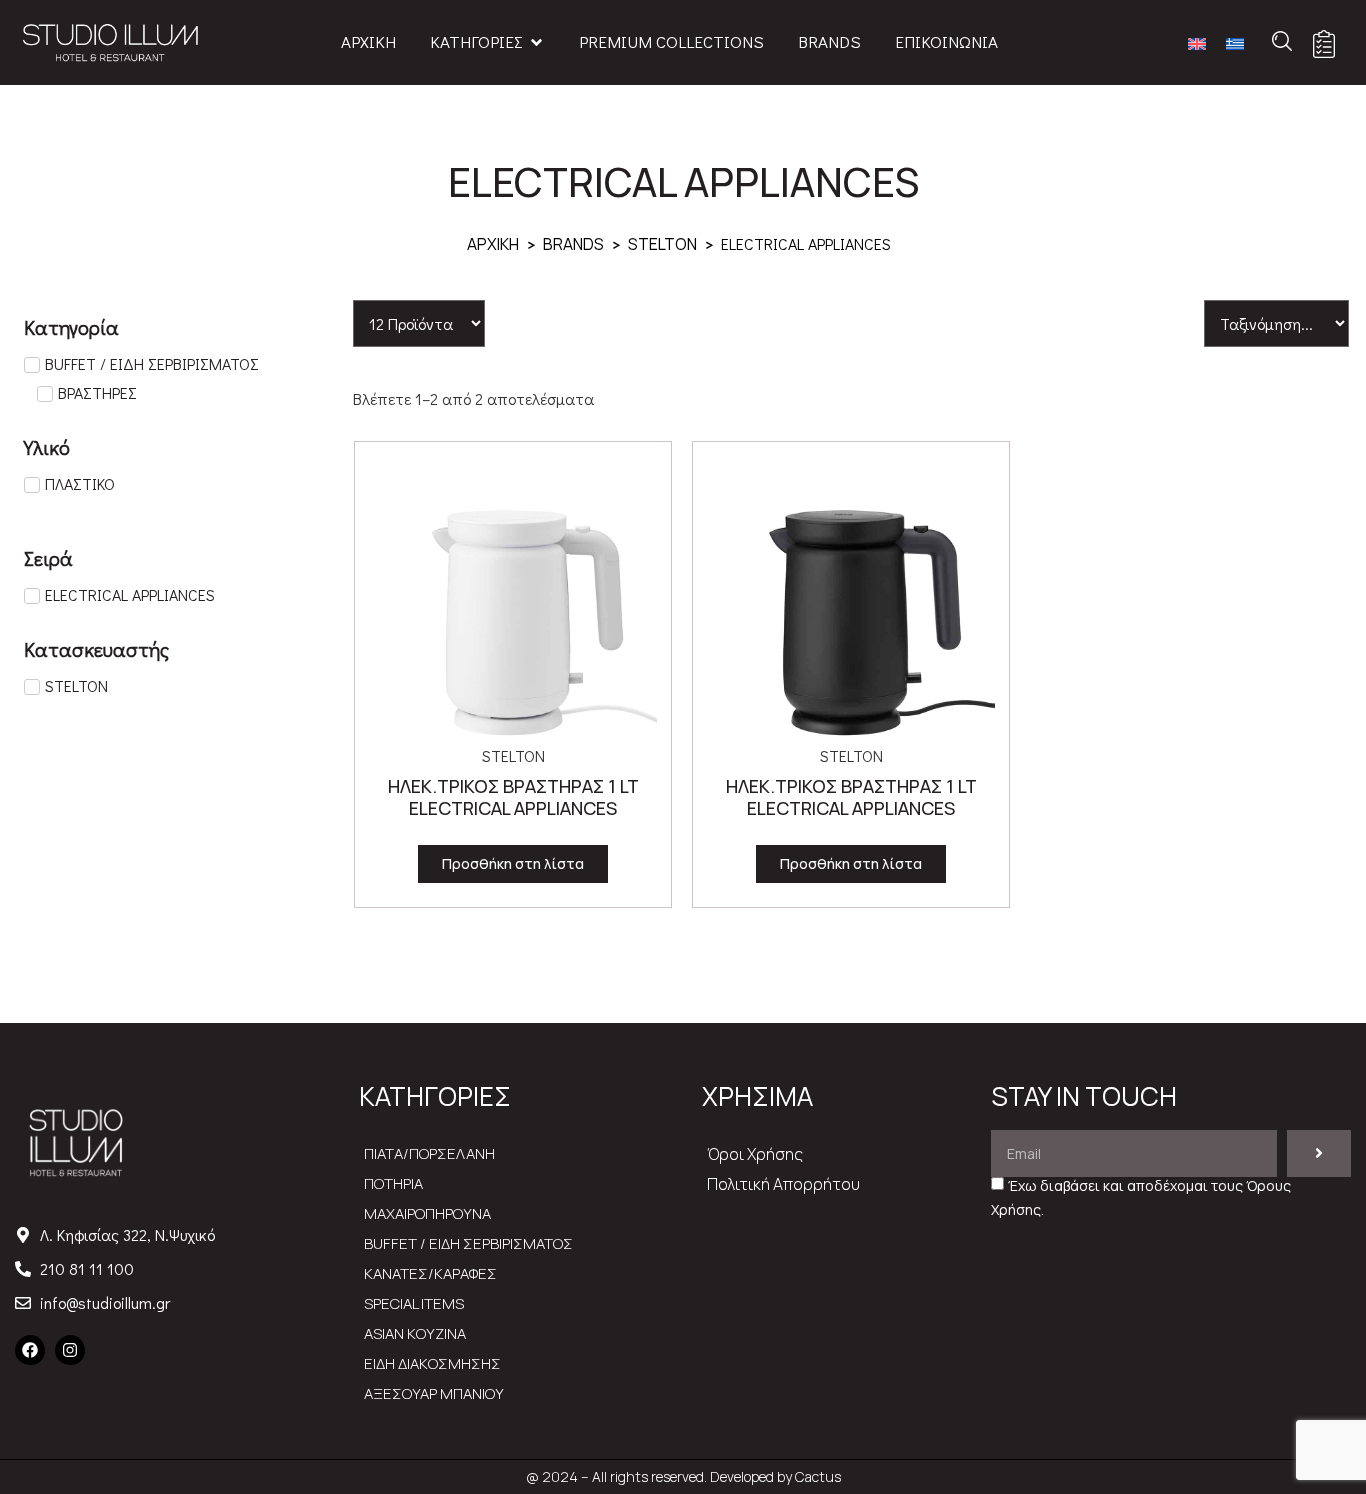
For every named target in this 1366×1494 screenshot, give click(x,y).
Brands (573, 244)
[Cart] (1324, 44)
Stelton (662, 244)
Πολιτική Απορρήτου (783, 1184)
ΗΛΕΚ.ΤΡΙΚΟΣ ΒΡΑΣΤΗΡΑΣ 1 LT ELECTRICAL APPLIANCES (513, 797)
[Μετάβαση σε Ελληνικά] (1235, 42)
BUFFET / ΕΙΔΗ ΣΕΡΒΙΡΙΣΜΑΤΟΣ (468, 1243)
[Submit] (1319, 1153)
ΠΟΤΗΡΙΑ (393, 1183)
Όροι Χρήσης (755, 1154)
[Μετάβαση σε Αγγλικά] (1197, 42)
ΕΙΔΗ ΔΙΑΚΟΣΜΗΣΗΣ (432, 1363)
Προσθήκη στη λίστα (513, 863)
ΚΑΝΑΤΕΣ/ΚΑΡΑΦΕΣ (430, 1273)
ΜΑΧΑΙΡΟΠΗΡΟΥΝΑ (427, 1213)
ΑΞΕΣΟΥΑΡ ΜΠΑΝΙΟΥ (434, 1393)
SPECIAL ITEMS (414, 1303)
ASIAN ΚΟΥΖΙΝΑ (415, 1333)
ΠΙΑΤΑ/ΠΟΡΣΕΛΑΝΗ (429, 1153)
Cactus (818, 1476)
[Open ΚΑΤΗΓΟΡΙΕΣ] (536, 42)
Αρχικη (493, 244)
